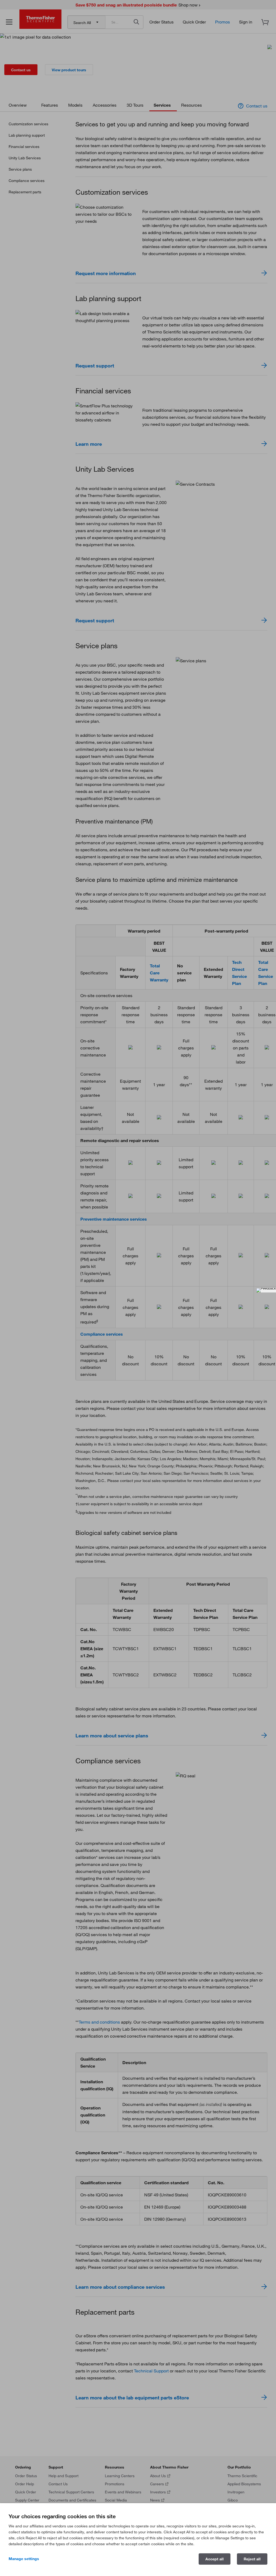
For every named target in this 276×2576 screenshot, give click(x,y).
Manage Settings (24, 2559)
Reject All (252, 2559)
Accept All (215, 2559)
